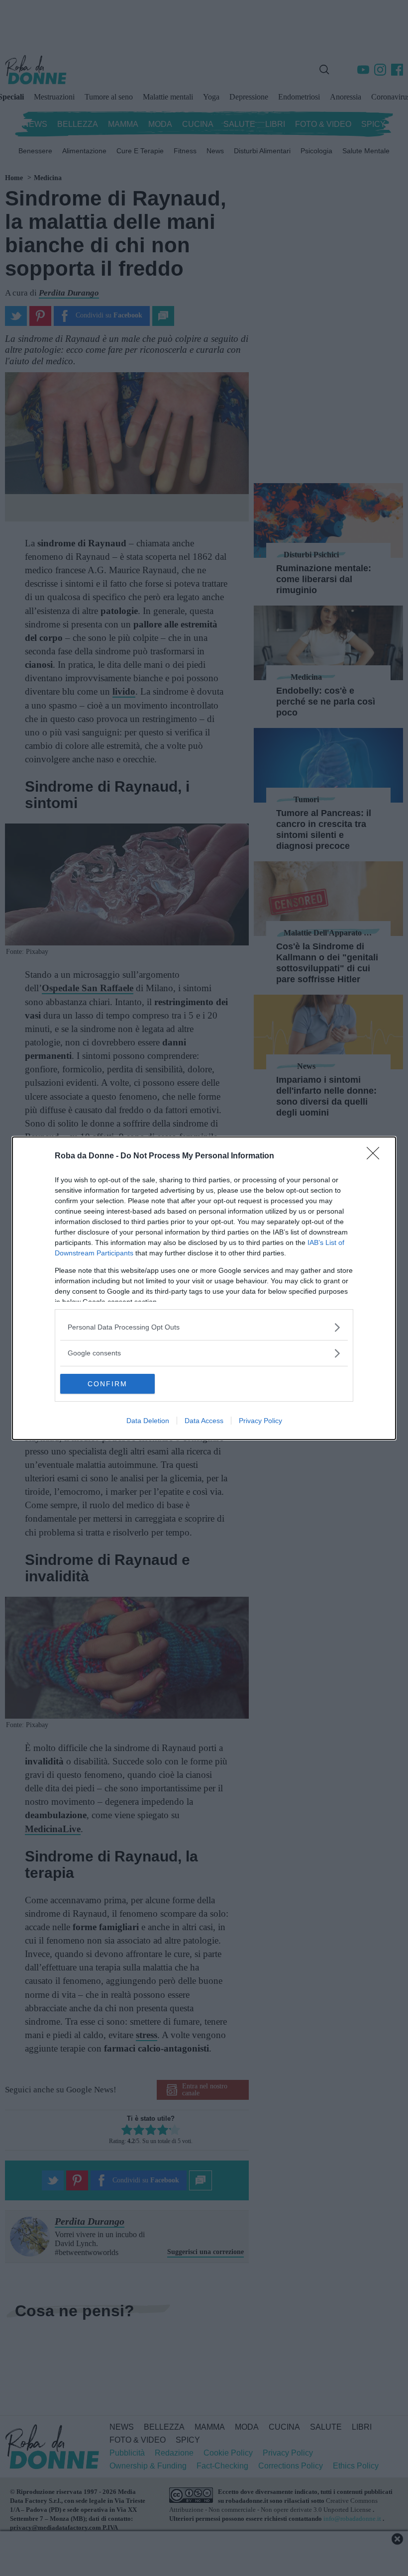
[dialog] (204, 1288)
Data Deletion (148, 1421)
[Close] (376, 1156)
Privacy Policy (260, 1421)
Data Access (204, 1421)
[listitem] (204, 1327)
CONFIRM (107, 1384)
